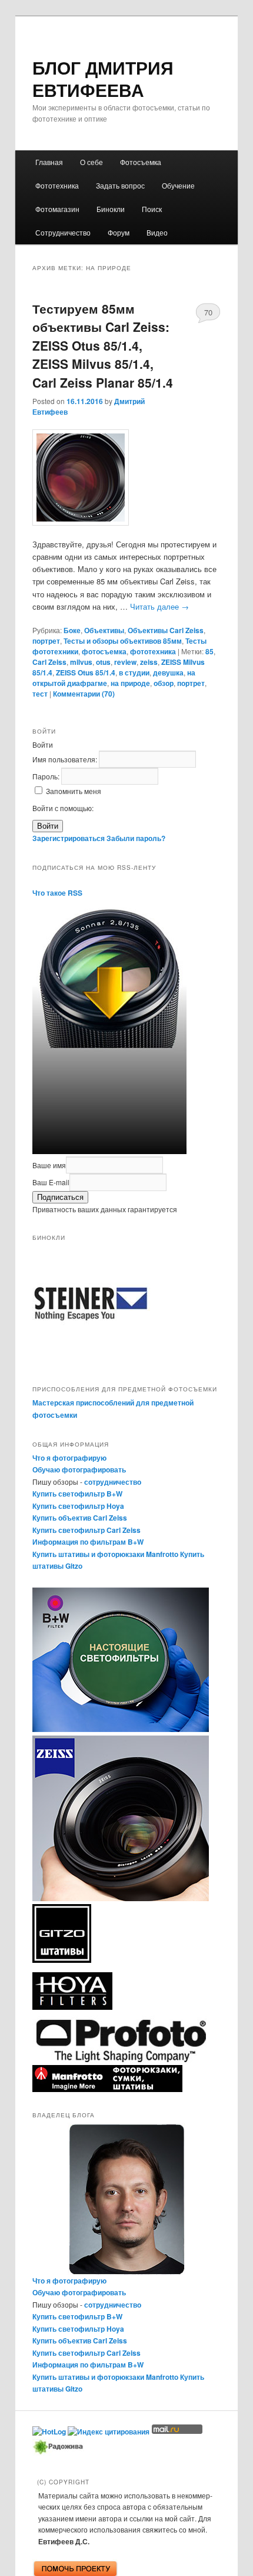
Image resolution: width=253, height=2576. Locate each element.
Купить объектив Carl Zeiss (80, 1518)
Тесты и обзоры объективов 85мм (123, 641)
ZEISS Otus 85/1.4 (86, 672)
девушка (168, 672)
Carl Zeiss (49, 662)
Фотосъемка (141, 162)
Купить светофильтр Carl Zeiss (86, 1530)
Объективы (104, 630)
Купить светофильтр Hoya (78, 1506)
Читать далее (159, 606)
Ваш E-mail (51, 1182)
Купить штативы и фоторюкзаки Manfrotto (105, 1554)
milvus (81, 662)
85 (209, 651)
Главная (49, 162)
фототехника (153, 651)
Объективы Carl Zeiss (166, 630)
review (125, 662)
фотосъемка (104, 651)
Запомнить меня (74, 791)
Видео (157, 232)
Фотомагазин (57, 209)
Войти (48, 826)
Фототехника (57, 185)
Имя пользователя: (66, 759)
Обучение (178, 185)
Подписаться (60, 1197)
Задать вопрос (120, 185)
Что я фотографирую (69, 1458)
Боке (72, 630)
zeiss (149, 662)
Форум (119, 232)
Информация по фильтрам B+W (88, 1542)
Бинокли (111, 209)
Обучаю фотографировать (79, 1469)
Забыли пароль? (136, 838)
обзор (164, 683)
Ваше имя (49, 1165)
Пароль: (47, 776)
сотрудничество (113, 1482)
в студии (134, 672)
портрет (46, 641)
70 (208, 312)
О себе (91, 162)
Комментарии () (84, 694)
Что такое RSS (57, 893)
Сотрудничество (63, 232)
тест (40, 694)
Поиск (152, 209)
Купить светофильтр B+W (77, 1494)
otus (103, 662)
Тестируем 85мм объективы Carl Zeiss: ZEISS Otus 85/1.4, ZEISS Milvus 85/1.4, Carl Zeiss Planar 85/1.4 (103, 345)
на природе (130, 683)
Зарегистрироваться (69, 838)
